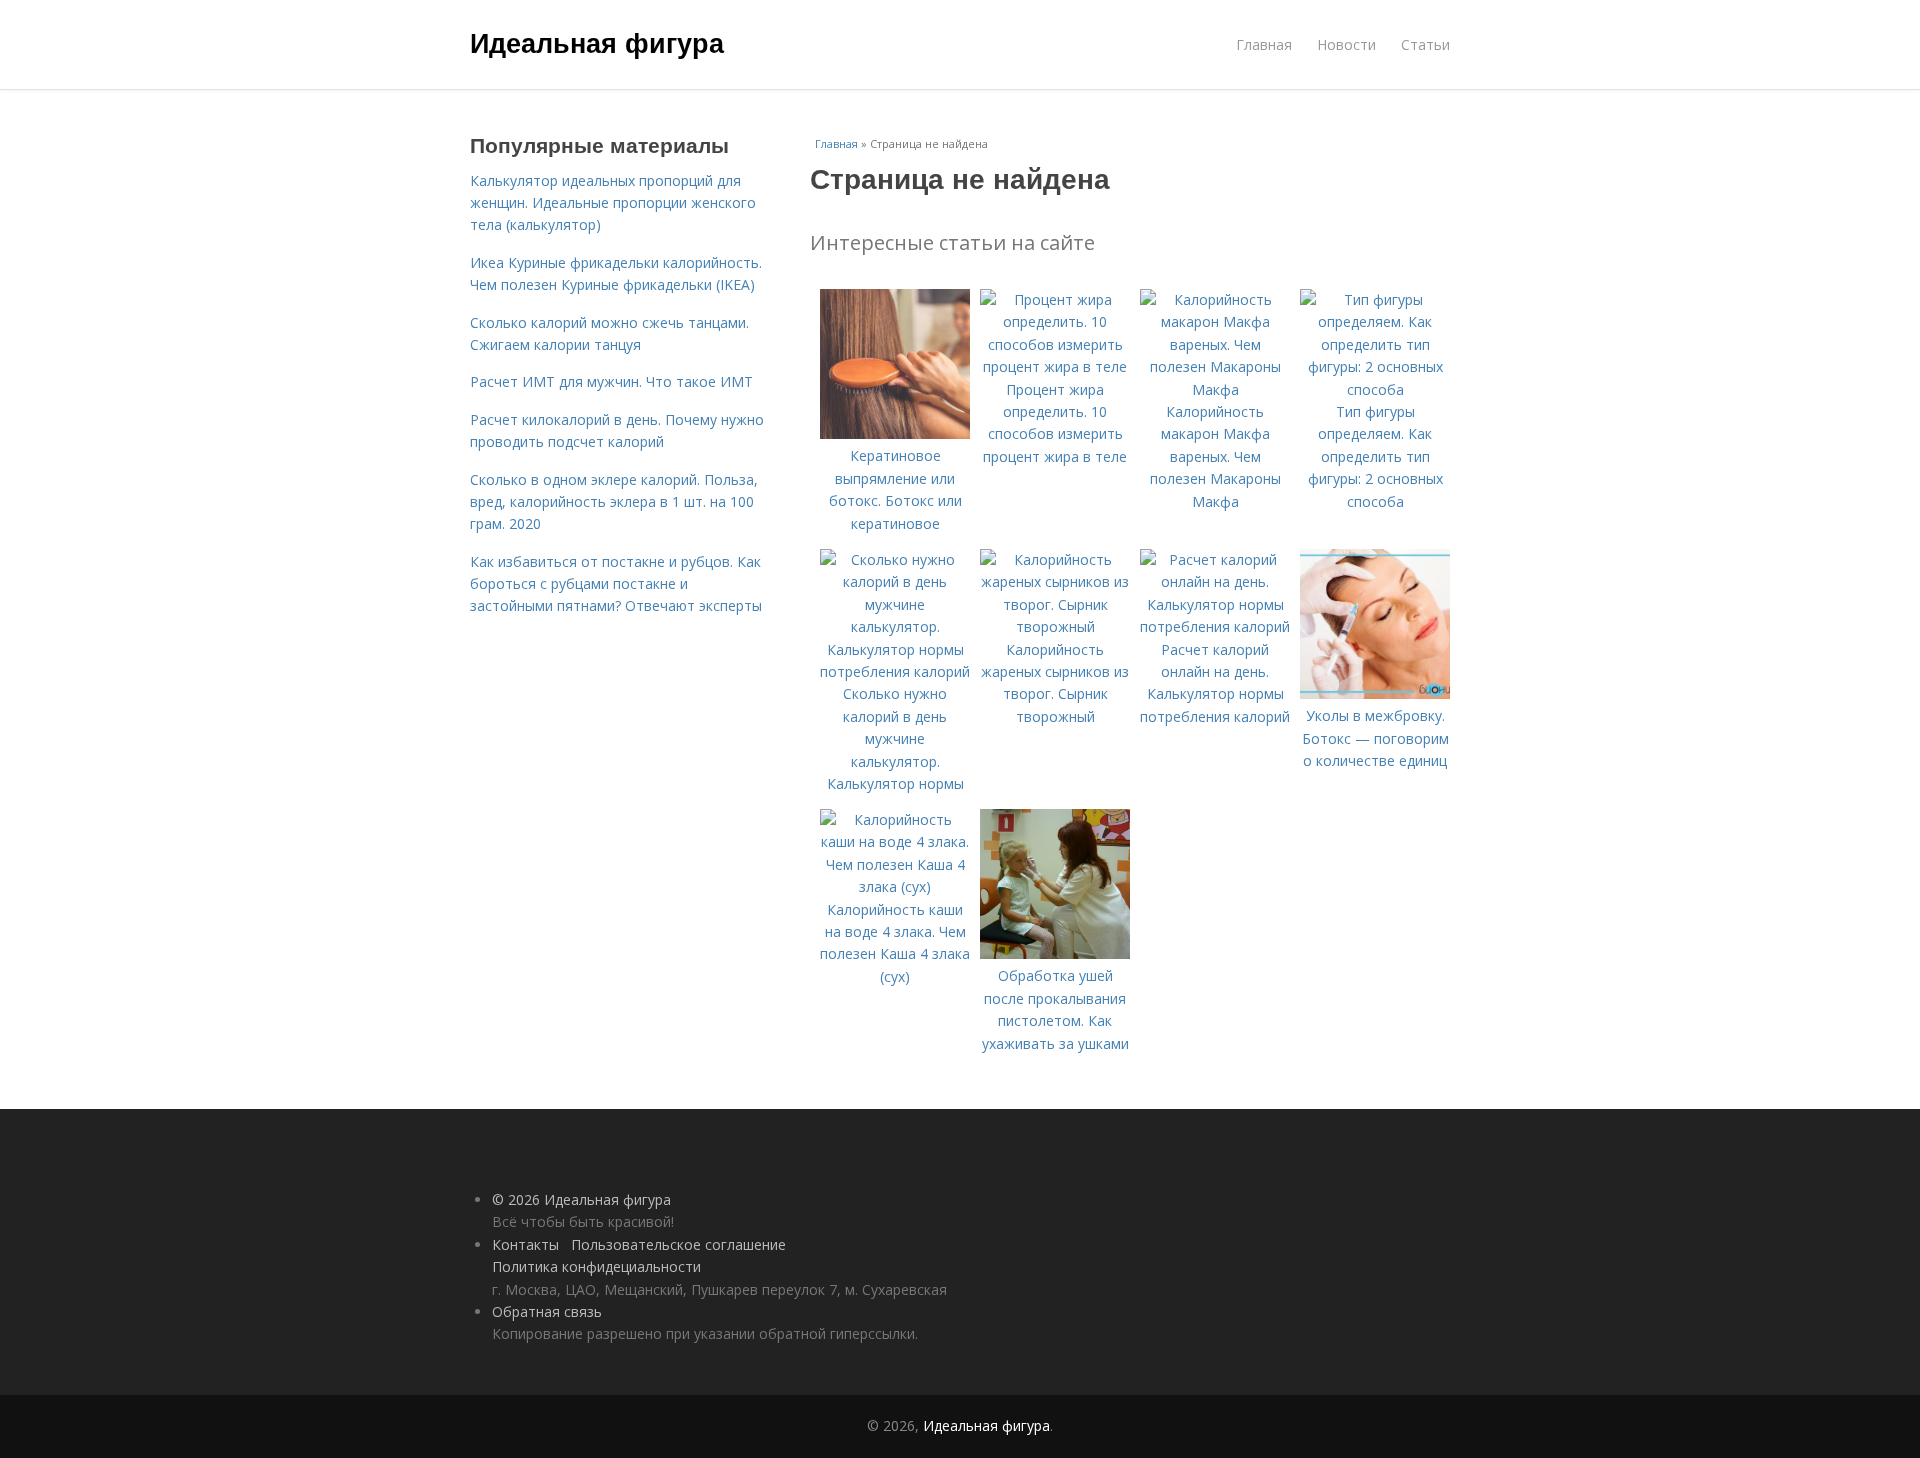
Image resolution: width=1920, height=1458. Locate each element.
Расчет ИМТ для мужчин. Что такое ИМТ (611, 381)
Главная (1264, 44)
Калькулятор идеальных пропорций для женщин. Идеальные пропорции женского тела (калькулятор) (613, 203)
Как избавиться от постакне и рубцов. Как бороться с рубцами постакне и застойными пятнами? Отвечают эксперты (616, 584)
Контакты (525, 1244)
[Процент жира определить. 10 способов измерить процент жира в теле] (1055, 366)
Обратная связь (547, 1311)
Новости (1346, 44)
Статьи (1425, 44)
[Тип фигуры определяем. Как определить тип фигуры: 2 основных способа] (1375, 389)
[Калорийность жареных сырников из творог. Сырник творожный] (1055, 626)
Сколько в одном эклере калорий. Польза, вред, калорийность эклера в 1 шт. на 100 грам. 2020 (614, 502)
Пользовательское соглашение (678, 1244)
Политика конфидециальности (596, 1266)
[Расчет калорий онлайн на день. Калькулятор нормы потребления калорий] (1215, 626)
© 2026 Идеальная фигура (581, 1199)
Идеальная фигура (597, 42)
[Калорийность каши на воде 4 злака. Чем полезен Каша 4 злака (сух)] (895, 886)
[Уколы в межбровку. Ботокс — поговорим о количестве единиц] (1375, 693)
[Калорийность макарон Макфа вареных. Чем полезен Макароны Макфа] (1215, 389)
